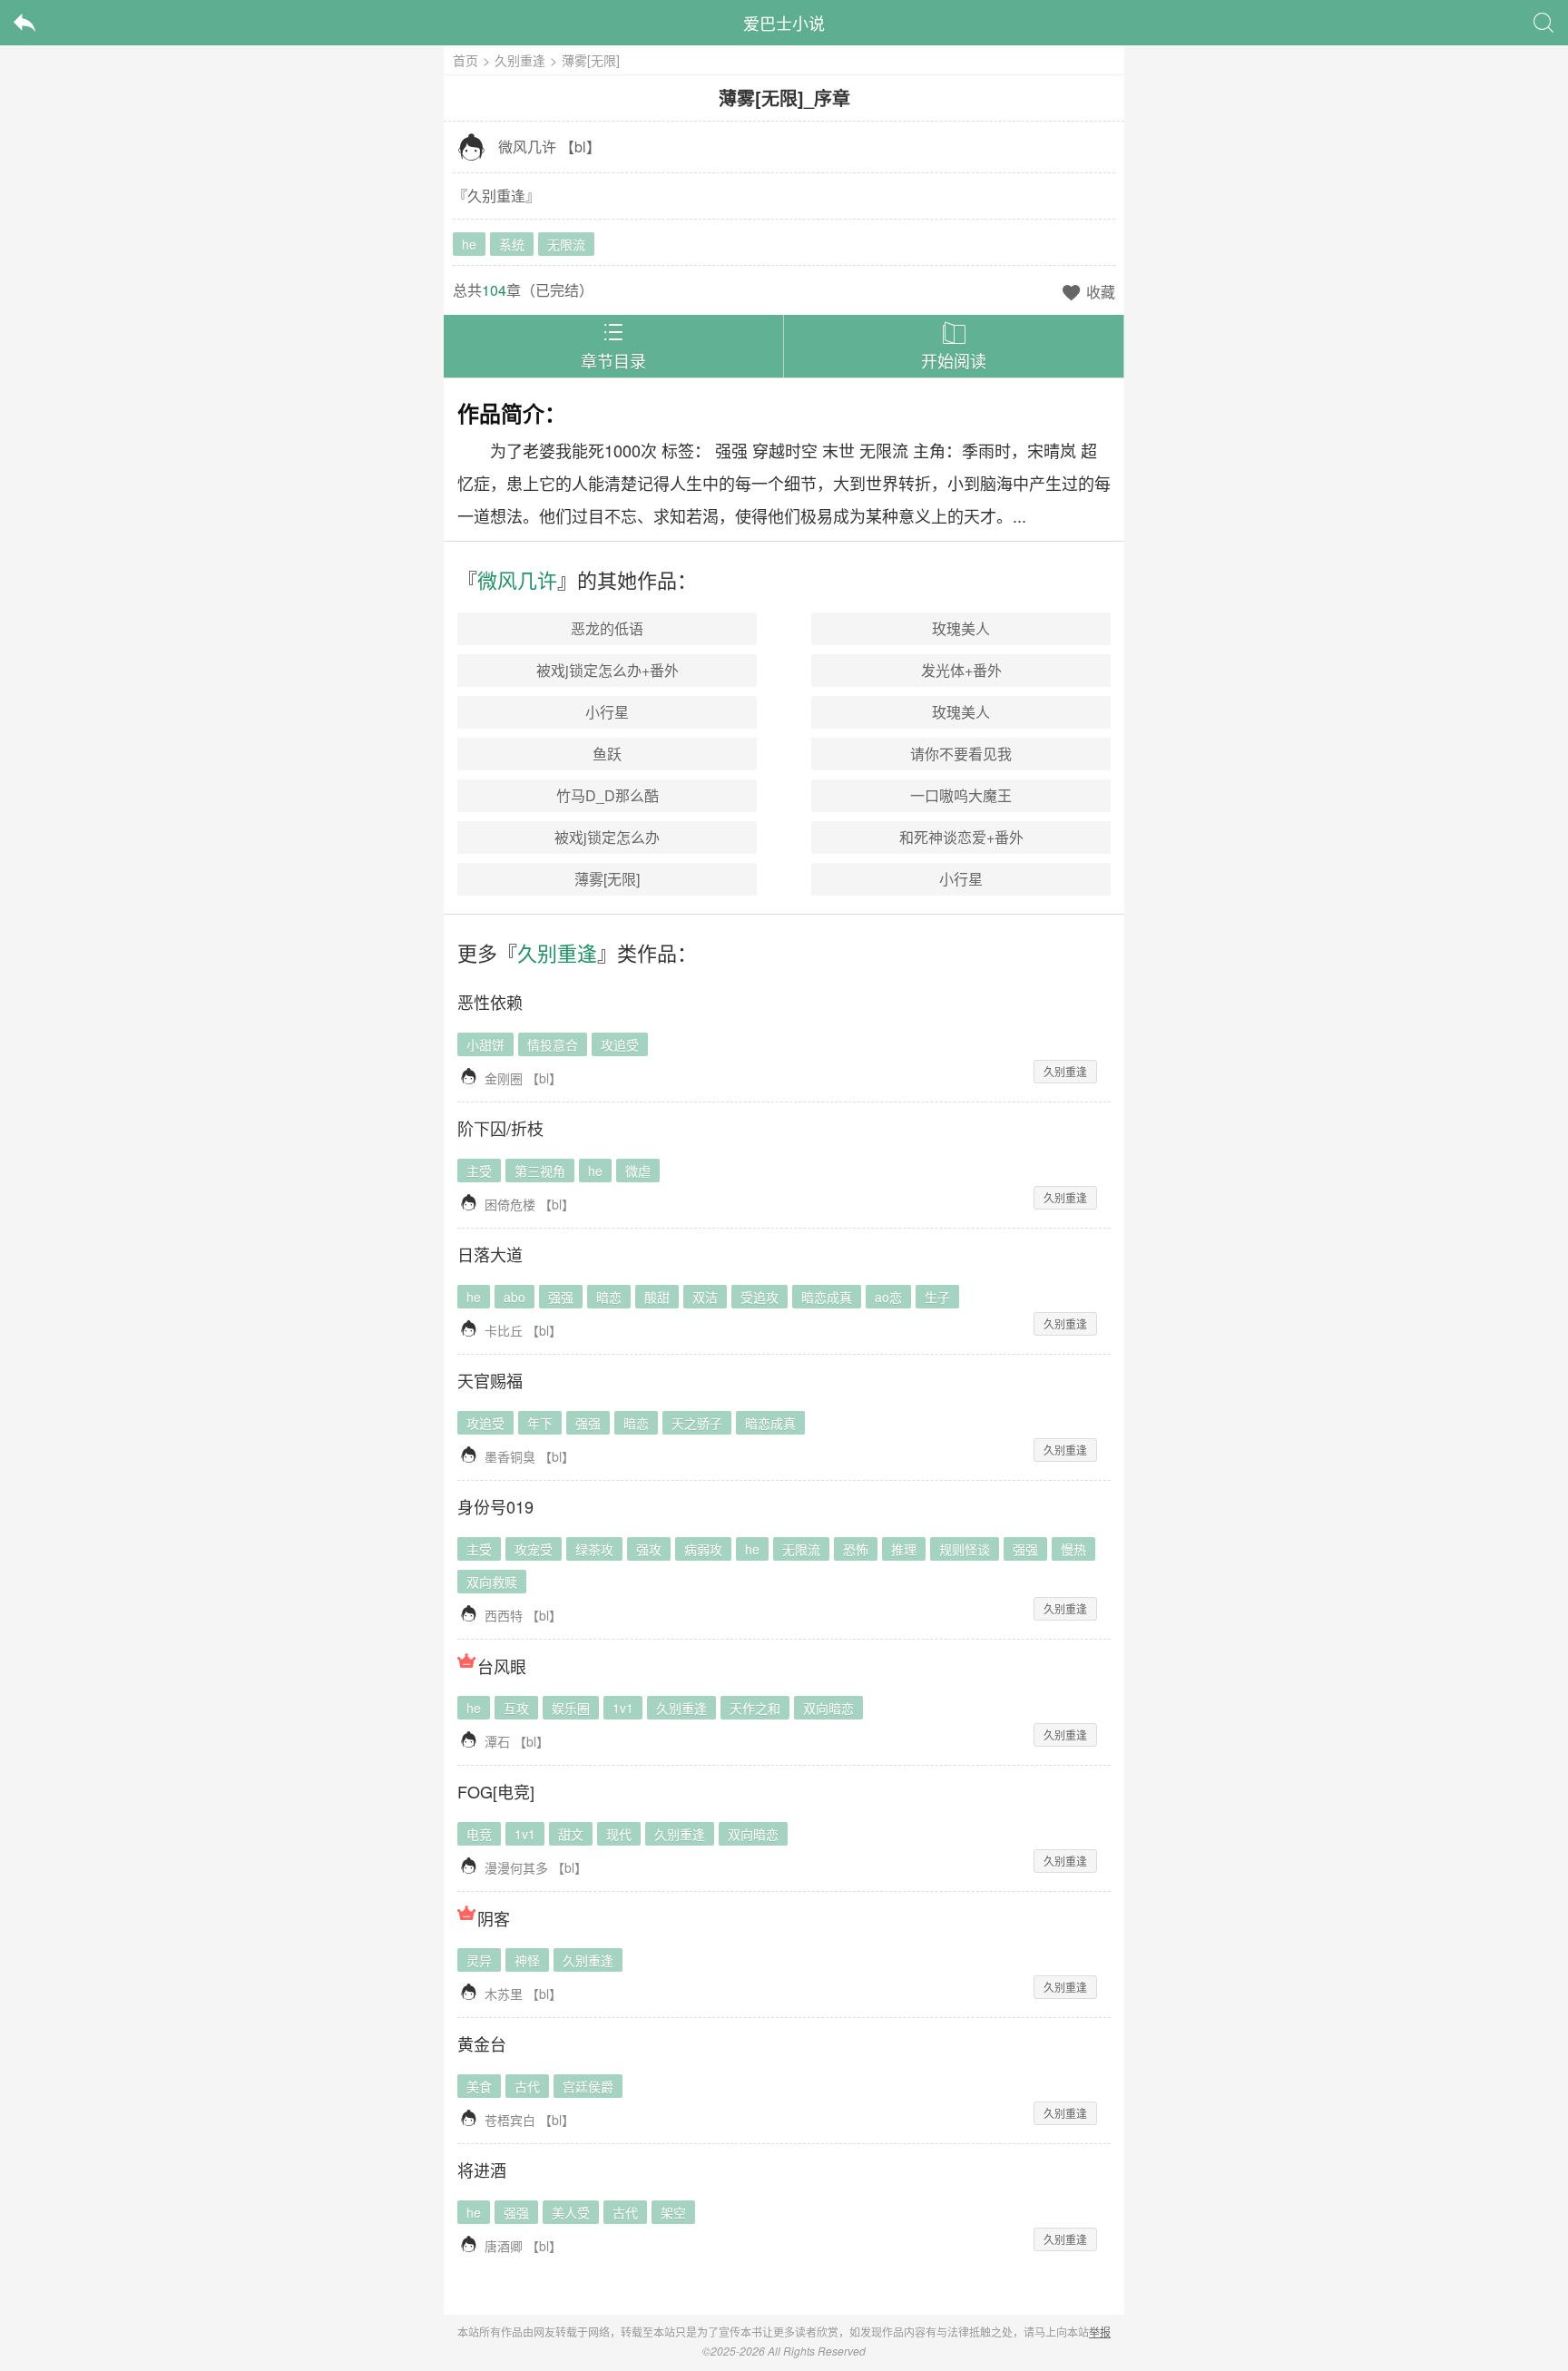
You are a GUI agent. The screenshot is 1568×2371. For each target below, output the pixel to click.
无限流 (566, 244)
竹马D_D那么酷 (608, 795)
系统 (512, 244)
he (469, 244)
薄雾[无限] (607, 879)
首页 (465, 60)
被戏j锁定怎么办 (607, 837)
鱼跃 (607, 754)
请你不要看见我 (961, 754)
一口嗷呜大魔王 (961, 795)
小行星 (607, 712)
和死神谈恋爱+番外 (961, 837)
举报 (1100, 2332)
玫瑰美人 (961, 628)
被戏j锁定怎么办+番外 (608, 670)
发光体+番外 (961, 670)
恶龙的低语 (607, 628)
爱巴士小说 (784, 23)
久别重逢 (520, 60)
